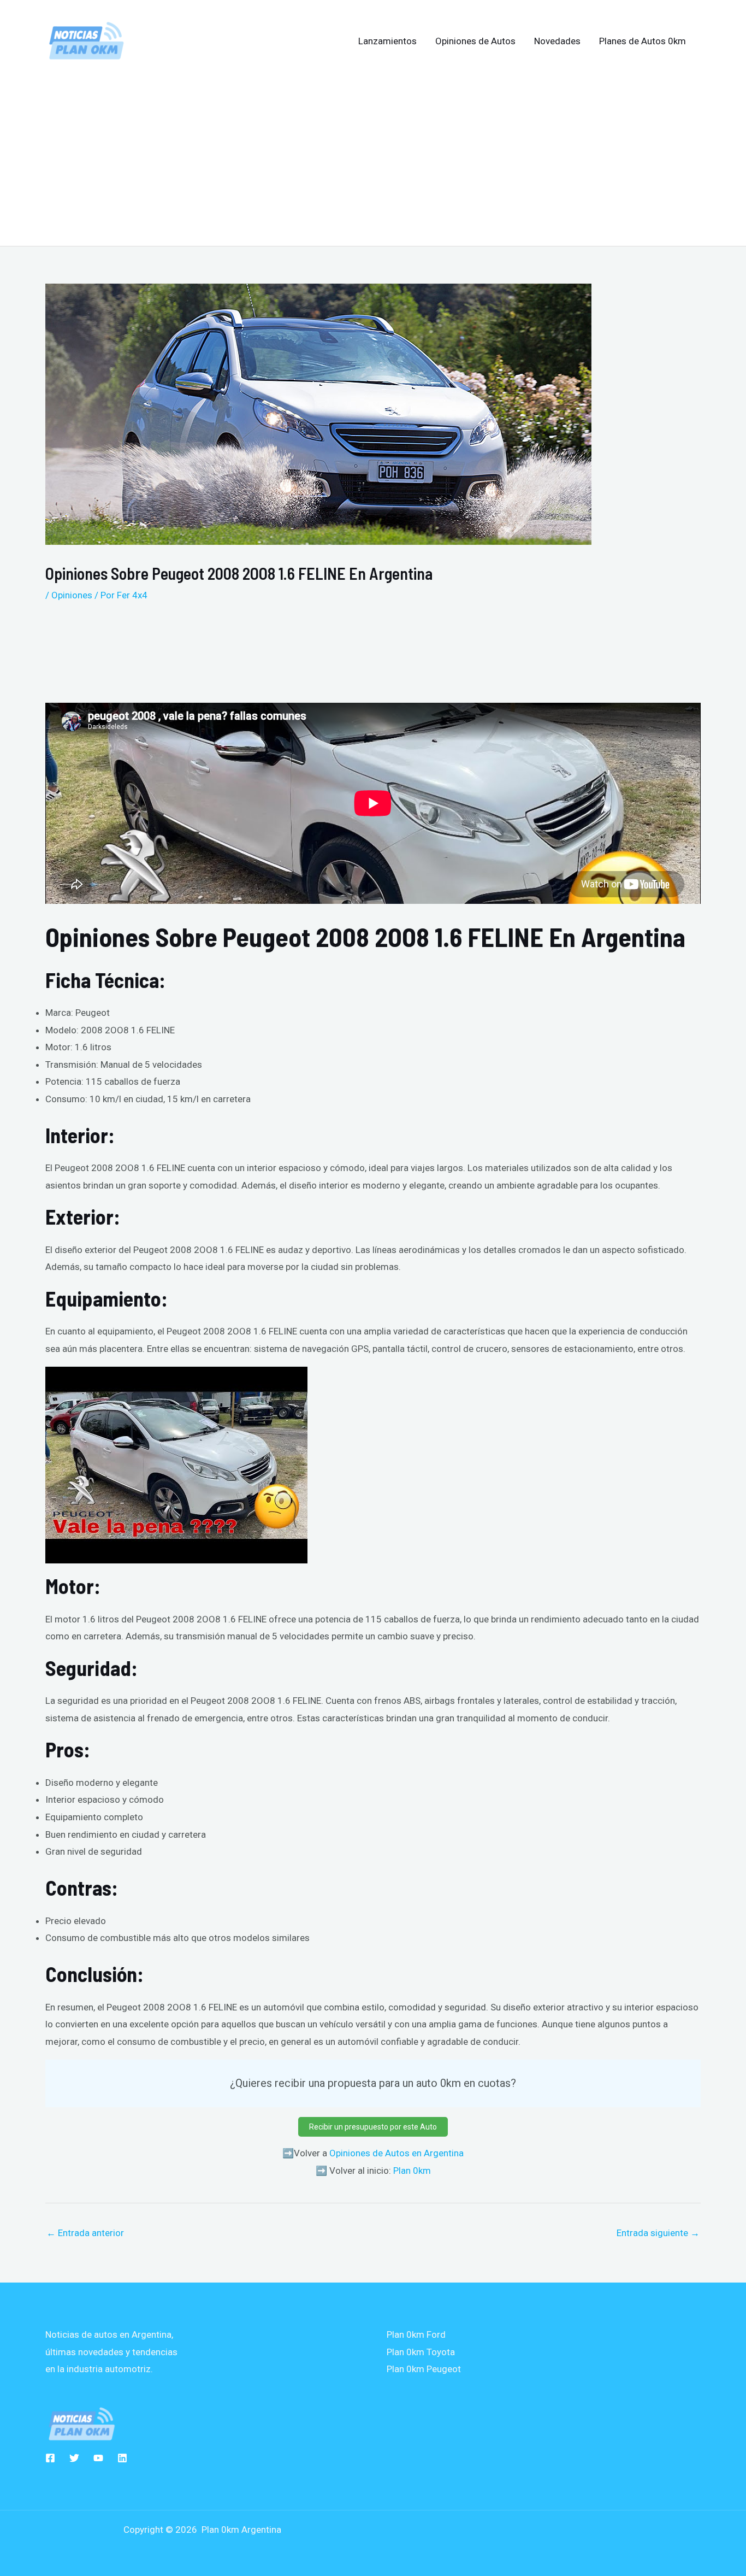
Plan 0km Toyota (421, 2352)
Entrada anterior (85, 2233)
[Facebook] (50, 2458)
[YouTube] (98, 2458)
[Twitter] (74, 2458)
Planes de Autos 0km (643, 41)
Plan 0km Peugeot (424, 2369)
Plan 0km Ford (416, 2334)
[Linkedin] (122, 2458)
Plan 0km (412, 2171)
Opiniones (72, 595)
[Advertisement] (373, 155)
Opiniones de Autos (475, 41)
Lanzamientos (387, 41)
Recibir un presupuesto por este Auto (373, 2127)
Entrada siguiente (658, 2233)
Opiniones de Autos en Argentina (396, 2153)
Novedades (557, 41)
